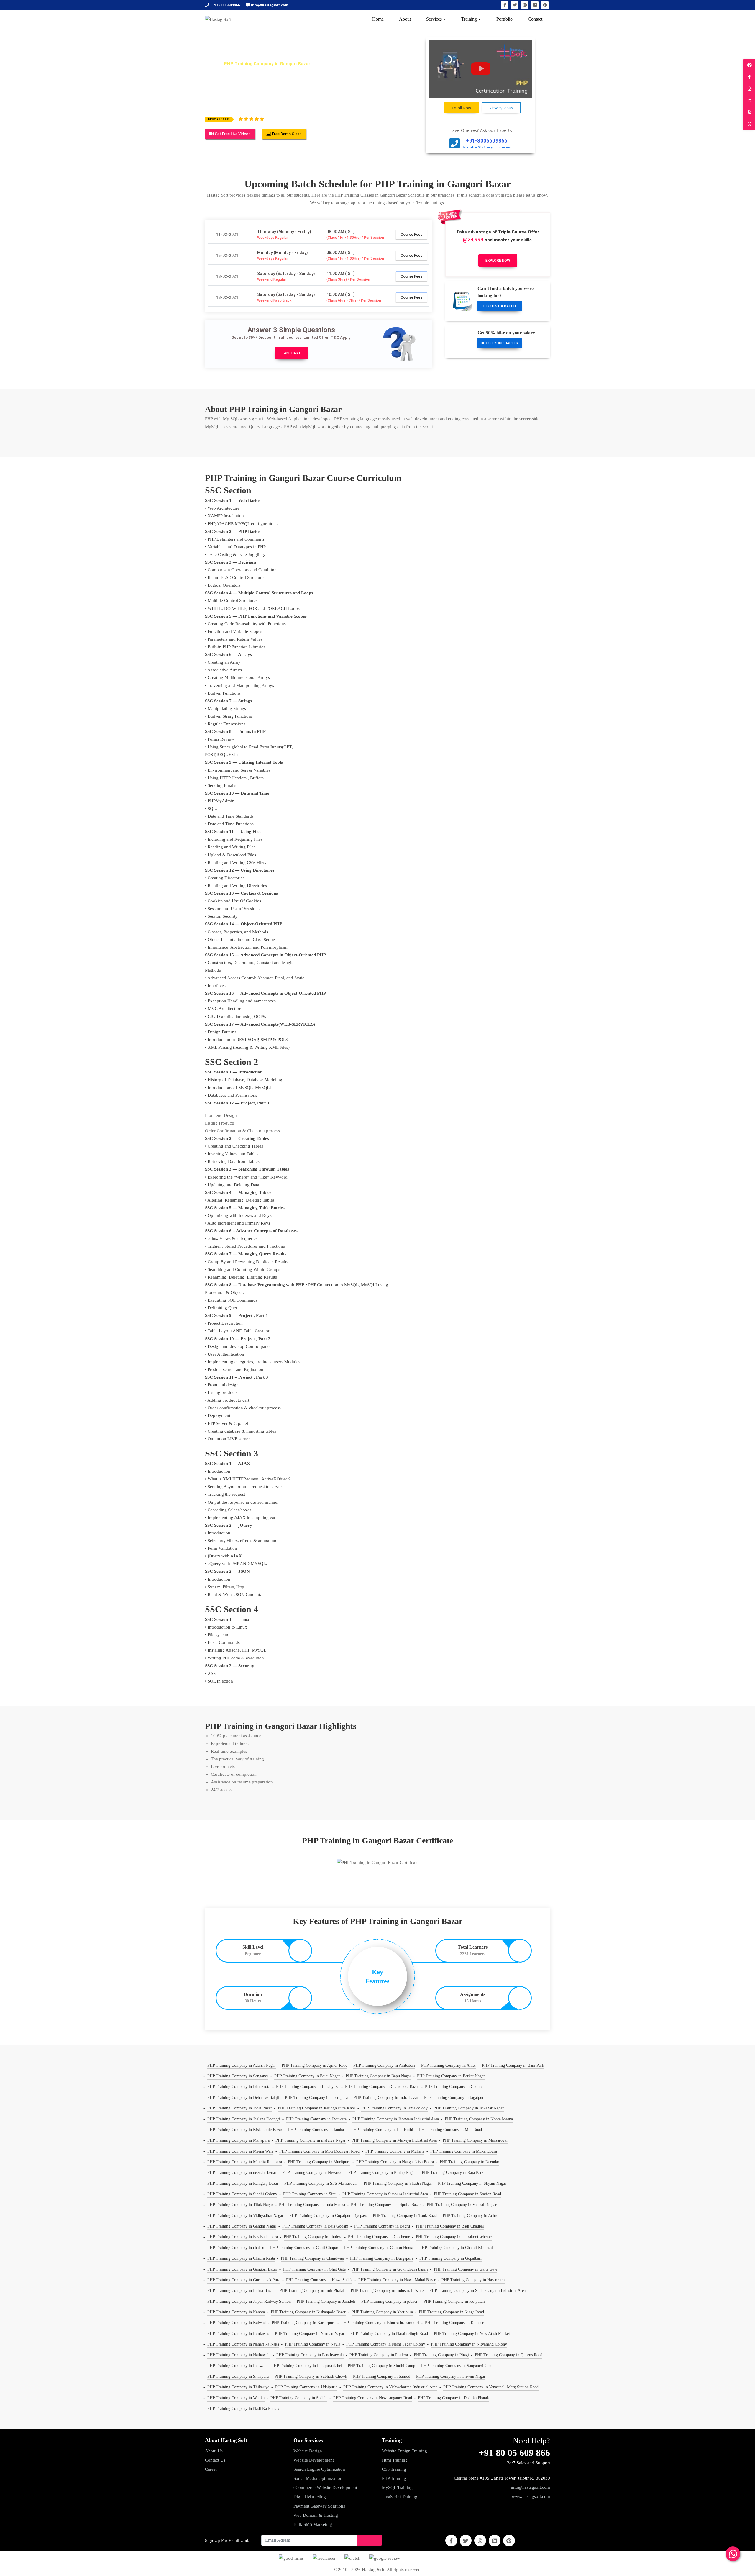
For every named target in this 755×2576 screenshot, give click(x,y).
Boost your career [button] (499, 343)
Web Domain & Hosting (316, 2515)
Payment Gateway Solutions (319, 2506)
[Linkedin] (535, 5)
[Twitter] (515, 5)
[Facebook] (505, 5)
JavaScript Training (400, 2497)
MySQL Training (397, 2487)
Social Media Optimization (318, 2478)
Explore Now (498, 261)
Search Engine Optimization (319, 2469)
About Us (214, 2451)
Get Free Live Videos (232, 134)
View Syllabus (501, 108)
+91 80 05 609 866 (514, 2453)
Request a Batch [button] (500, 306)
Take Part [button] (291, 353)
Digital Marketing (310, 2497)
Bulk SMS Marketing (313, 2524)
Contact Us (215, 2460)
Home (211, 64)
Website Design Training (404, 2451)
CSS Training (394, 2469)
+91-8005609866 (487, 141)
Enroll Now (461, 108)
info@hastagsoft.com (530, 2487)
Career (211, 2469)
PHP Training (394, 2478)
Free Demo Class (286, 134)
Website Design (308, 2451)
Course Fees (411, 234)
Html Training (395, 2460)
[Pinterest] (545, 5)
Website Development (314, 2460)
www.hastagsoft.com (531, 2496)
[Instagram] (525, 5)
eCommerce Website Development (325, 2487)
